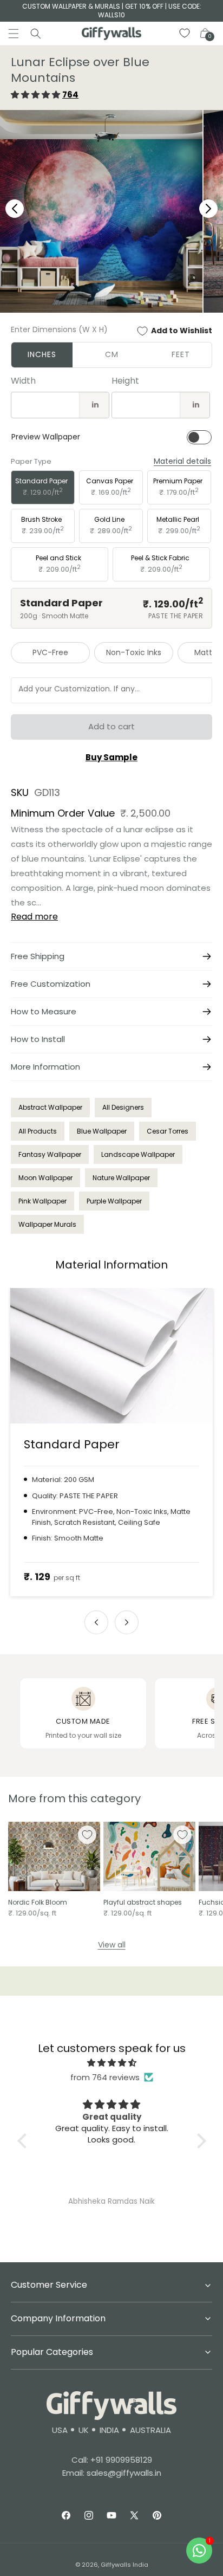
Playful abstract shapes (143, 1902)
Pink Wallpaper (42, 1201)
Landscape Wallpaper (138, 1154)
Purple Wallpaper (114, 1201)
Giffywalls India (124, 2565)
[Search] (36, 34)
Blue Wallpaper (102, 1131)
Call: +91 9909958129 (112, 2460)
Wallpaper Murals (47, 1224)
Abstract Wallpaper (50, 1107)
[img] (112, 2063)
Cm (112, 354)
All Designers (123, 1107)
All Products (38, 1131)
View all (112, 1945)
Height (125, 381)
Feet (181, 354)
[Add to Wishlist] (87, 1835)
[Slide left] (96, 1622)
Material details (182, 461)
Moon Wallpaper (45, 1178)
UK (84, 2430)
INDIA (109, 2430)
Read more (34, 917)
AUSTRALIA (150, 2430)
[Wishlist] (185, 34)
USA (60, 2430)
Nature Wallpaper (121, 1178)
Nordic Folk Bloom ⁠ (38, 1902)
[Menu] (14, 34)
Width (23, 381)
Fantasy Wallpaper (50, 1154)
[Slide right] (127, 1622)
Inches (42, 354)
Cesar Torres (168, 1131)
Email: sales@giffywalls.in (112, 2473)
